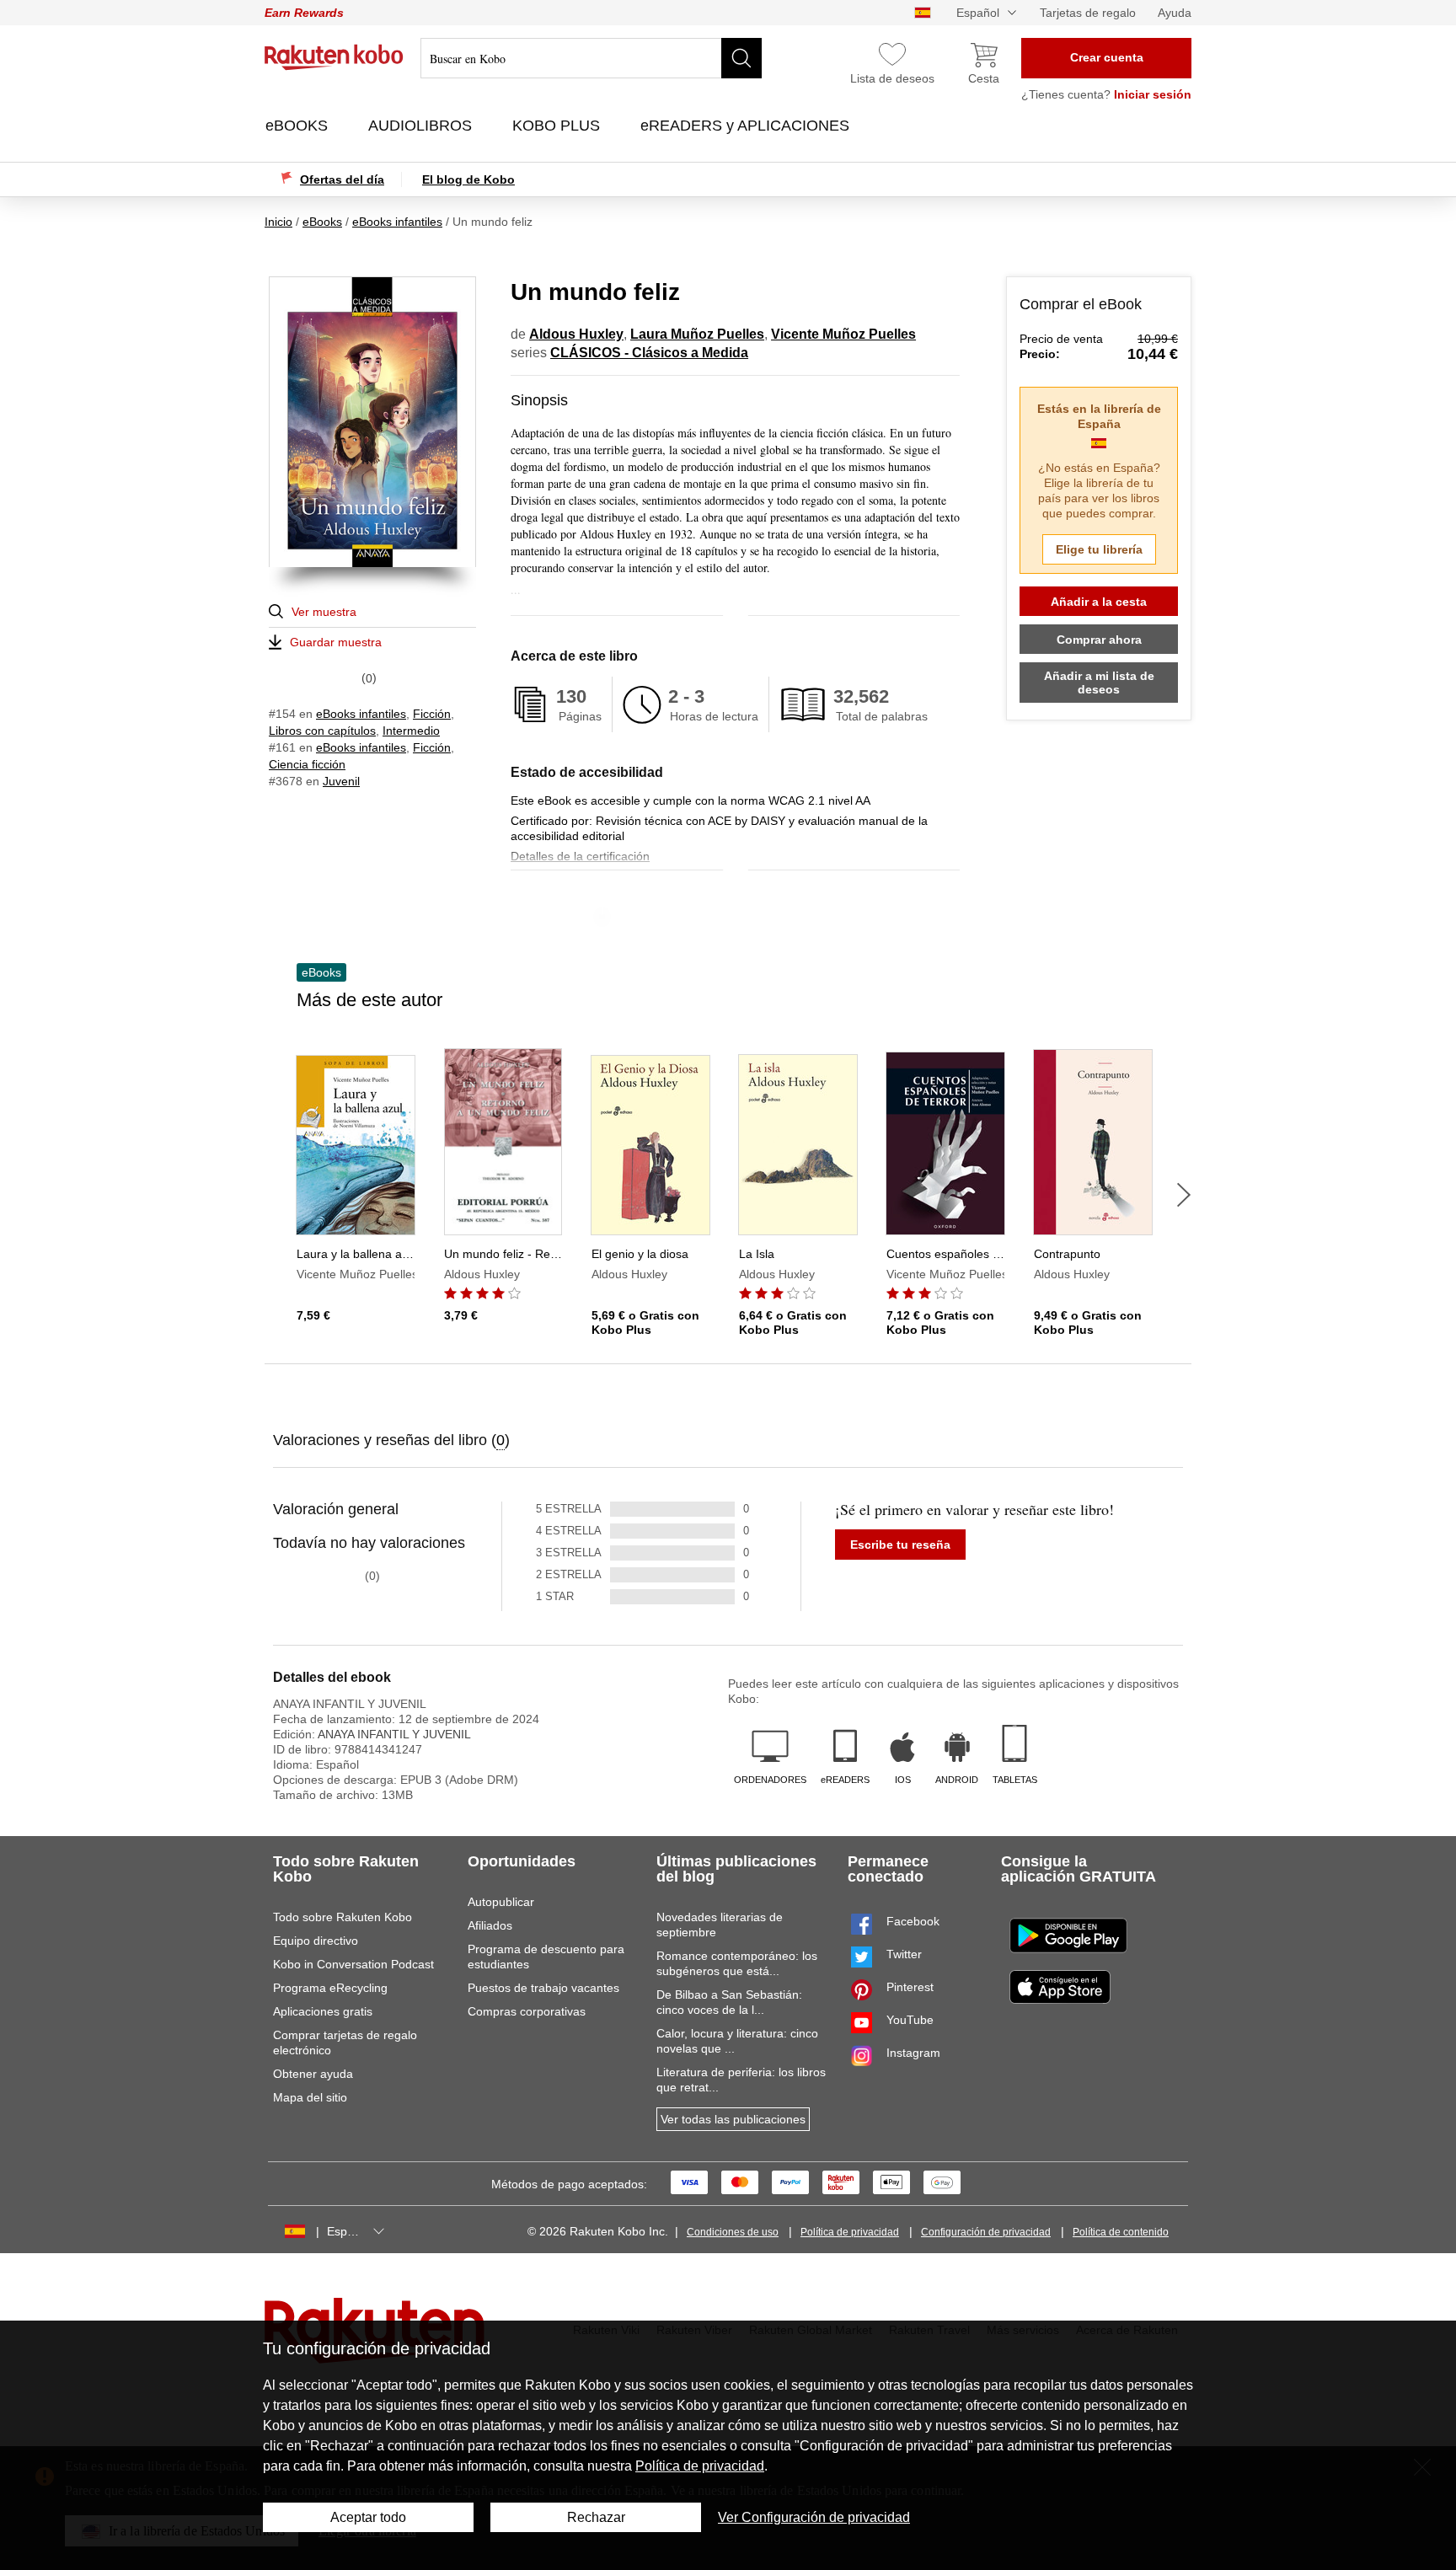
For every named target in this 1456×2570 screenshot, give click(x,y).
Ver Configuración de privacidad (814, 2517)
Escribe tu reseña (900, 1545)
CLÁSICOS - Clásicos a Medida (649, 353)
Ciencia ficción (307, 764)
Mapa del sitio (310, 2097)
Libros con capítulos (322, 731)
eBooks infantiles (361, 714)
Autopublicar (501, 1902)
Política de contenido (1121, 2232)
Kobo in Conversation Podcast (353, 1964)
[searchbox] (591, 58)
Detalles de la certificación (580, 856)
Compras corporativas (527, 2011)
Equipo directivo (316, 1941)
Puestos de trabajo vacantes (543, 1988)
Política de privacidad (850, 2232)
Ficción (432, 714)
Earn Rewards (304, 13)
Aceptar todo (368, 2517)
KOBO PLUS (558, 126)
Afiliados (490, 1925)
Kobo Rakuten (334, 57)
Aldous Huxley (576, 334)
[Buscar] (741, 58)
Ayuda (1175, 13)
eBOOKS (299, 126)
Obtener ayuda (313, 2074)
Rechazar (596, 2517)
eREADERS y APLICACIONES (747, 126)
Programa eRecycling (330, 1988)
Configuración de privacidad (986, 2232)
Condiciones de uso (733, 2232)
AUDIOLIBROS (422, 126)
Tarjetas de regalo (1088, 13)
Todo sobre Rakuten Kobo (343, 1917)
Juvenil (341, 781)
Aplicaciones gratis (323, 2011)
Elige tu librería (1099, 549)
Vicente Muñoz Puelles (843, 334)
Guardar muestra (336, 642)
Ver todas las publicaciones (733, 2119)
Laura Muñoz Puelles (697, 334)
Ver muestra (324, 612)
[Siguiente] (1184, 1195)
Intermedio (411, 731)
